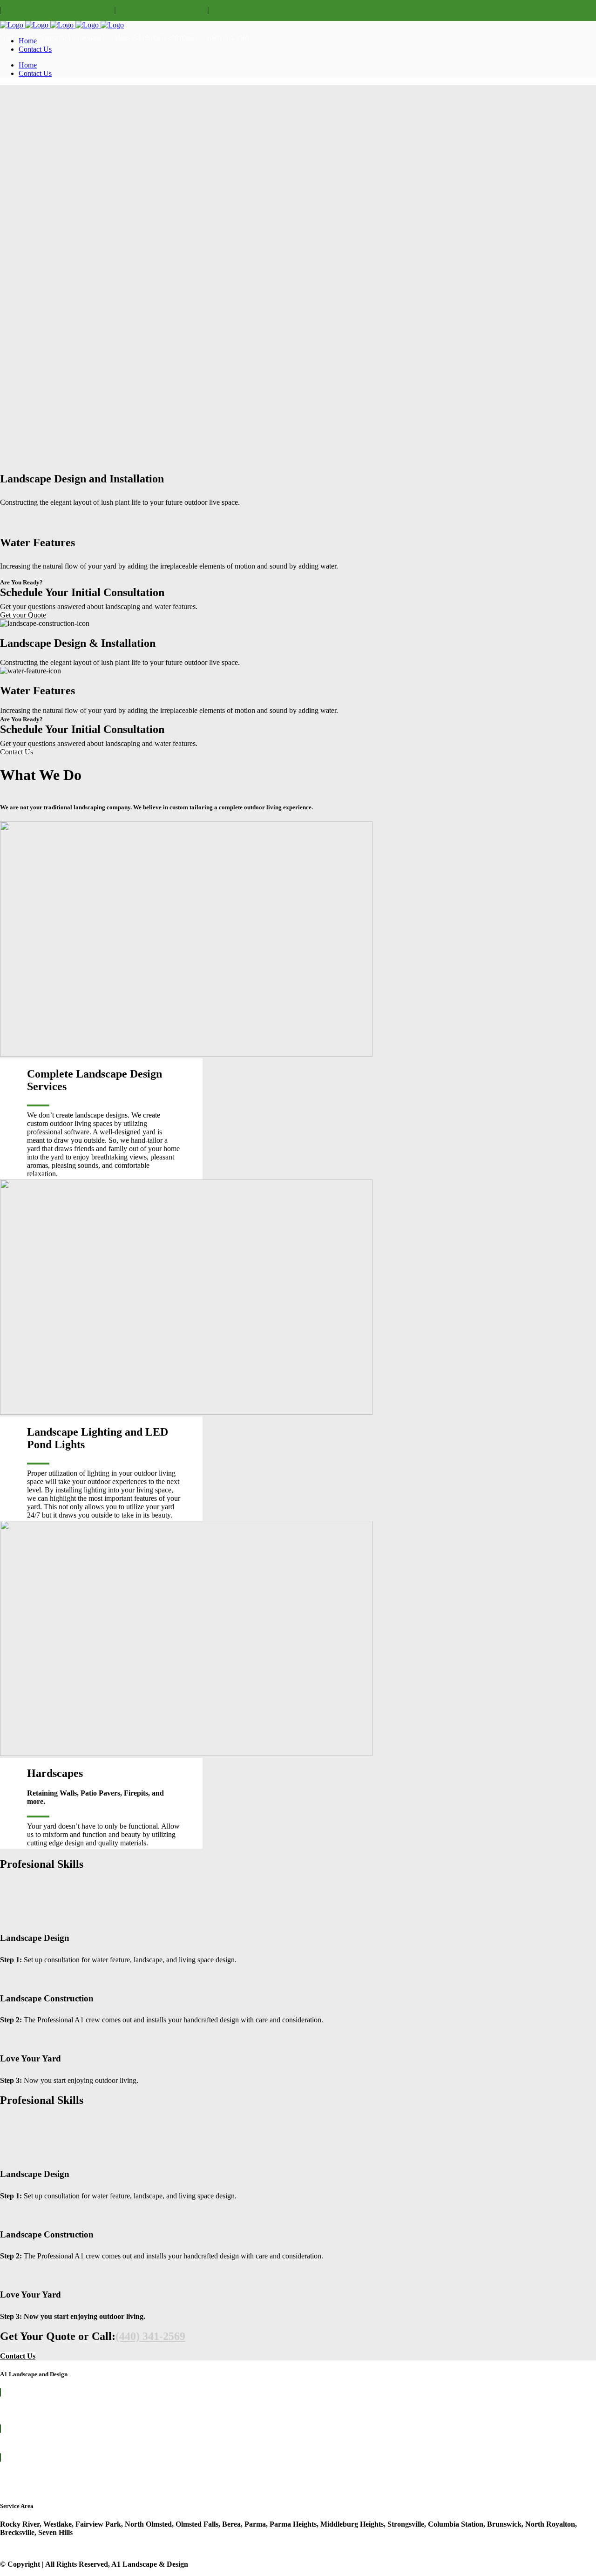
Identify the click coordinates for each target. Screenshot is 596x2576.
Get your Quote (23, 615)
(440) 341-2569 (150, 2336)
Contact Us (17, 752)
